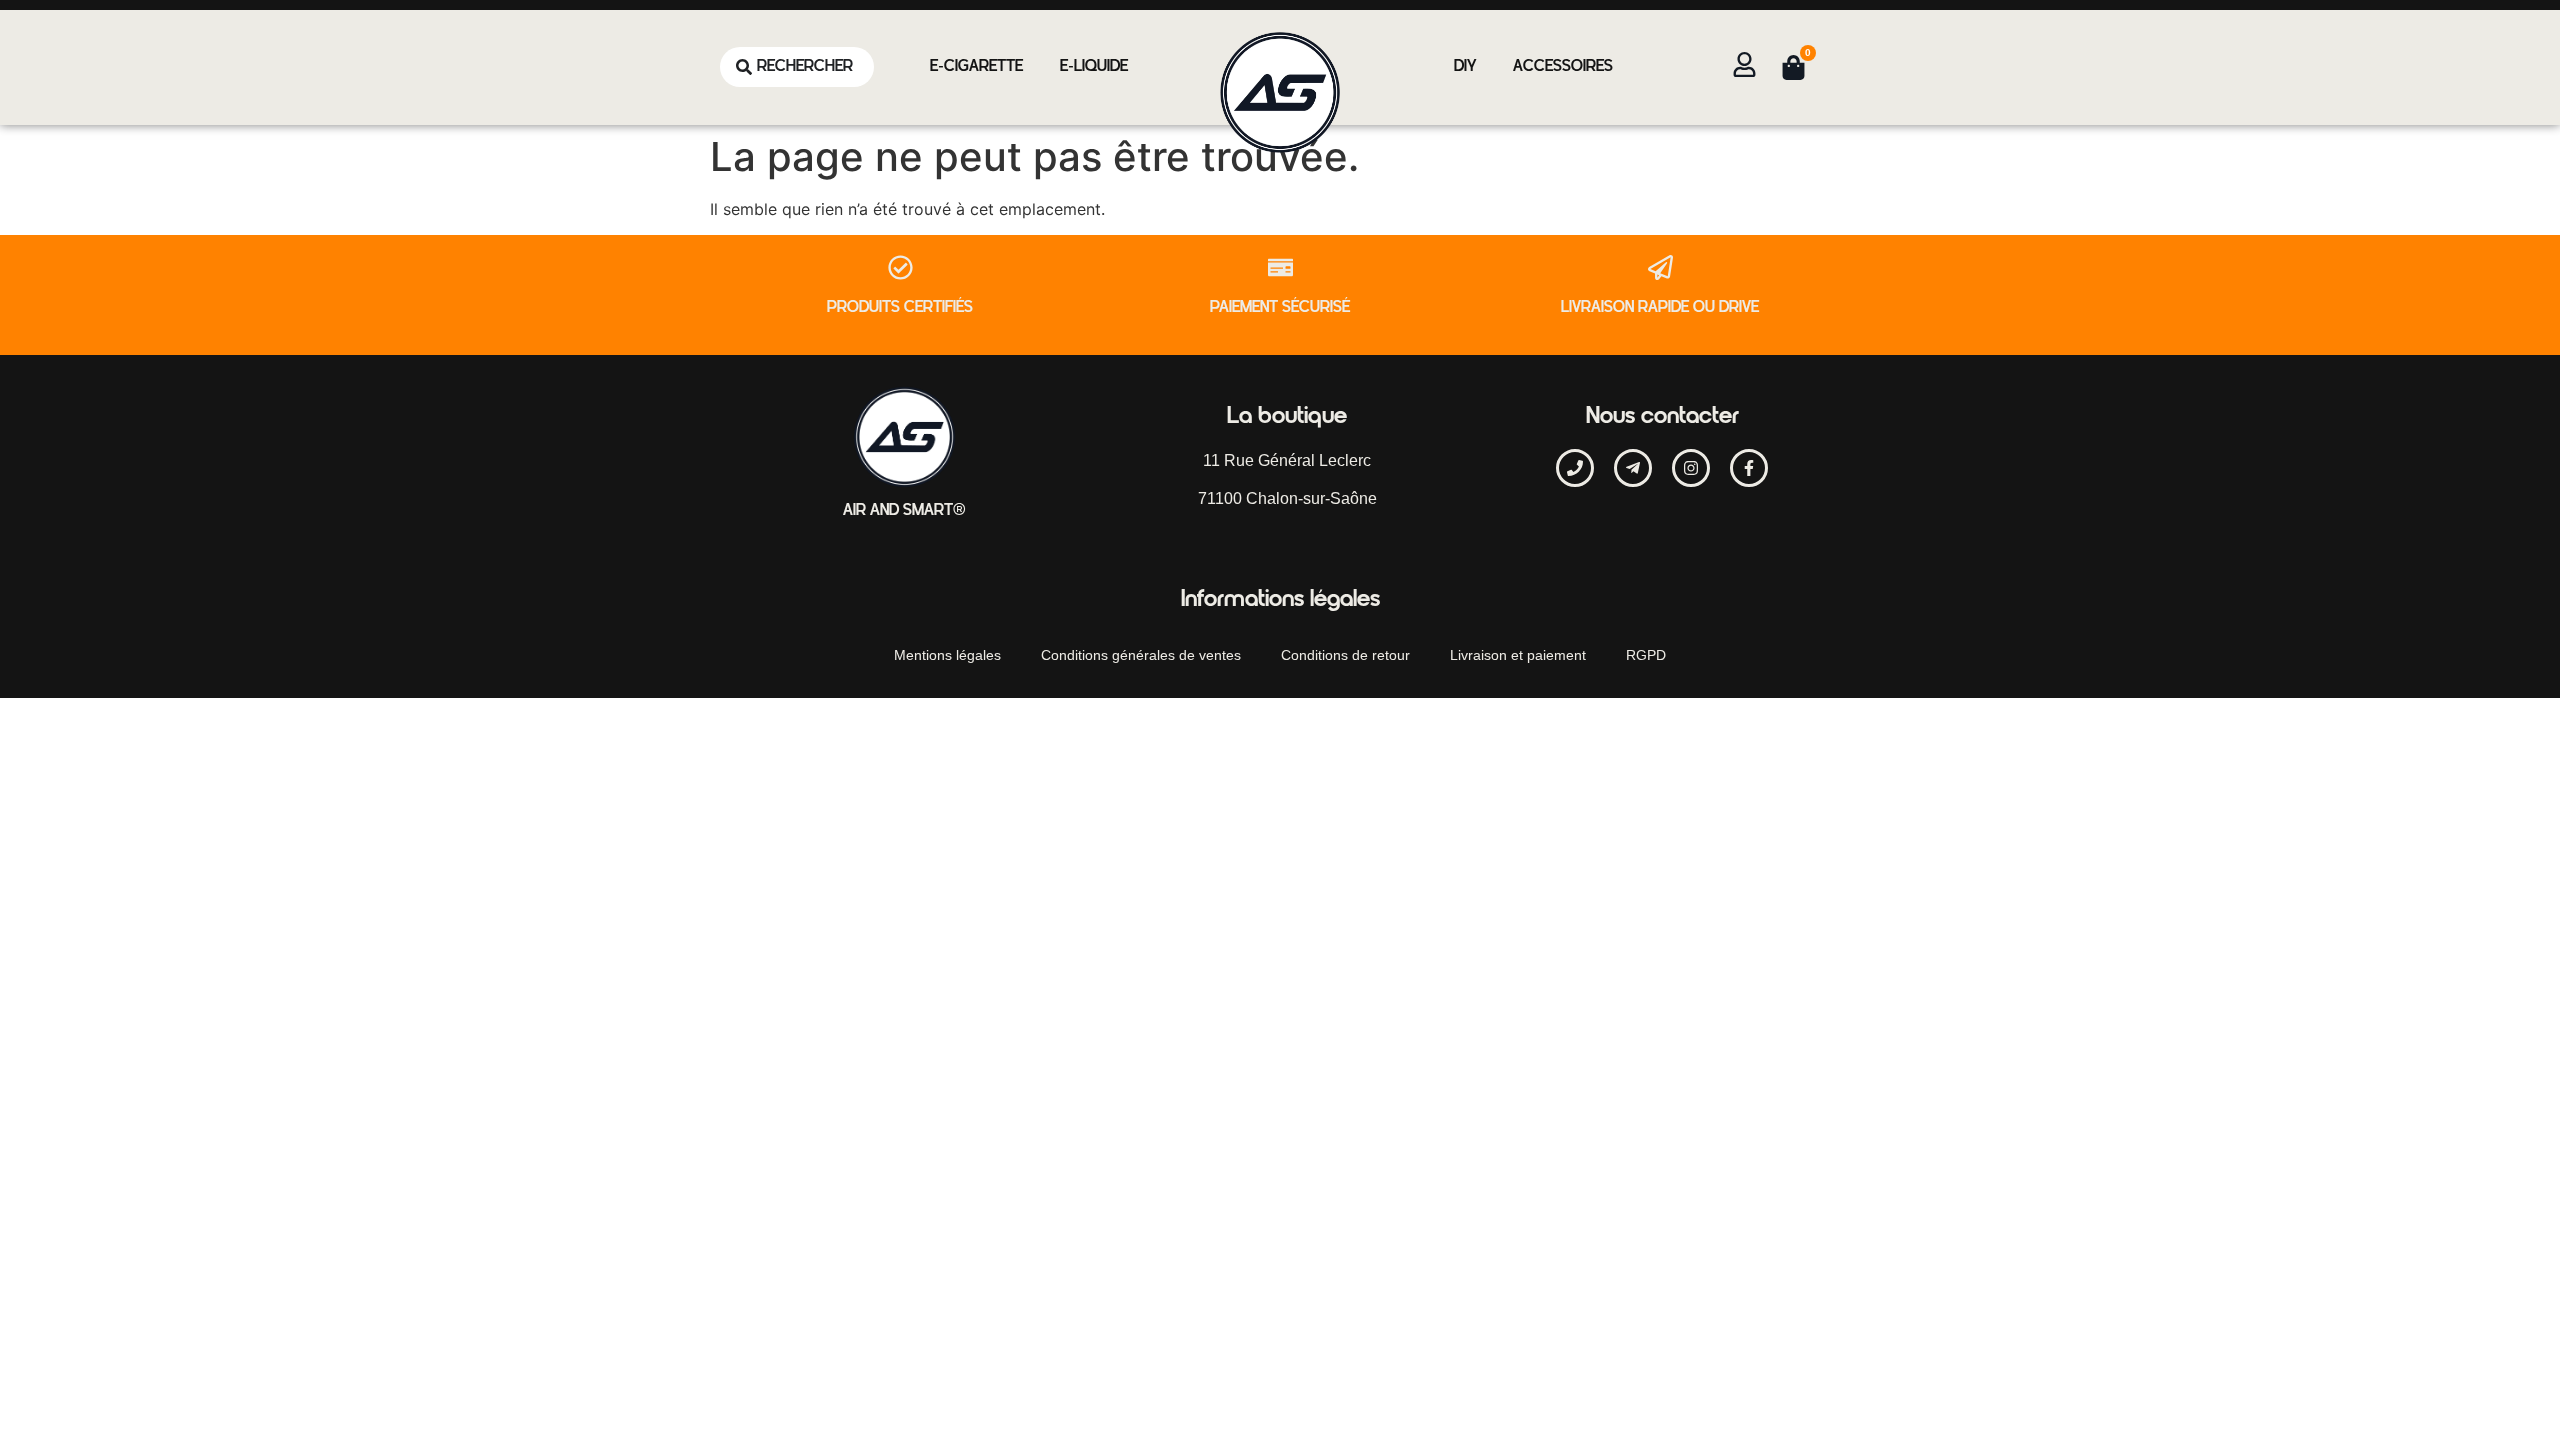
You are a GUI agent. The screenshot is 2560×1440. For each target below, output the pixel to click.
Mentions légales (947, 655)
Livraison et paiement (1518, 655)
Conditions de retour (1345, 655)
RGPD (1646, 655)
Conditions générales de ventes (1141, 655)
